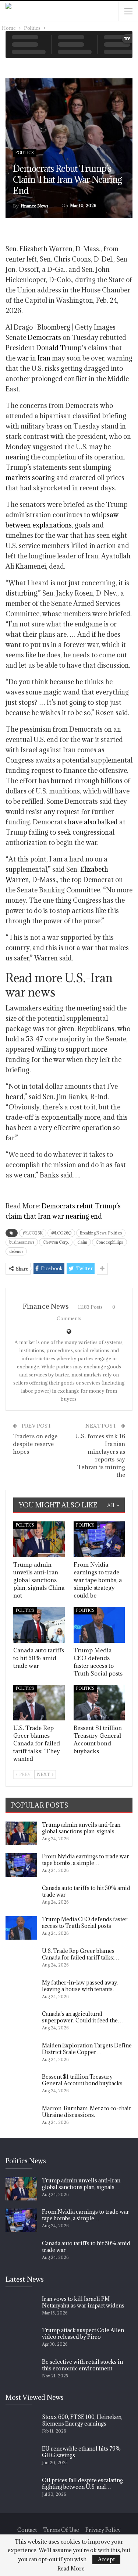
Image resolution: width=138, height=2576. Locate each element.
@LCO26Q (61, 1233)
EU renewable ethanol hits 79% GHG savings (81, 2452)
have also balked (93, 822)
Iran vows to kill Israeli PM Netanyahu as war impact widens (83, 2302)
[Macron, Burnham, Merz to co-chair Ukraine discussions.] (21, 2117)
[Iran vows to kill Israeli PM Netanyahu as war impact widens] (21, 2307)
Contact (27, 2530)
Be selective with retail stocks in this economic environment (82, 2365)
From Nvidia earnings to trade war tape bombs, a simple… (86, 1860)
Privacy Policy (103, 2530)
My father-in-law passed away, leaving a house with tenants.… (80, 1986)
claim (82, 1242)
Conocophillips (109, 1242)
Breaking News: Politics (101, 1233)
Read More (71, 2569)
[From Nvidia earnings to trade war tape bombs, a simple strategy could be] (99, 1539)
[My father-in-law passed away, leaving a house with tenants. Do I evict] (21, 1991)
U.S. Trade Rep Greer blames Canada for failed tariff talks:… (81, 1954)
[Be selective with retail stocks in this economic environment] (21, 2370)
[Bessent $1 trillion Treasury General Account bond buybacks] (99, 1703)
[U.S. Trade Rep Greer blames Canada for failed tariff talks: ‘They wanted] (39, 1703)
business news (22, 1242)
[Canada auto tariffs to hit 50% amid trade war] (39, 1625)
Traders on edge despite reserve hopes (35, 1444)
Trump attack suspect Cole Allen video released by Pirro (83, 2333)
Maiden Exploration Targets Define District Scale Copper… (87, 2049)
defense (16, 1251)
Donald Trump (59, 348)
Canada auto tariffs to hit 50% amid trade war (86, 1891)
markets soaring (30, 478)
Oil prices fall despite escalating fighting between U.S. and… (82, 2483)
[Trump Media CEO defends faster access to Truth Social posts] (99, 1625)
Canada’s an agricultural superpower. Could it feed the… (82, 2017)
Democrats (44, 337)
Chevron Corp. (56, 1242)
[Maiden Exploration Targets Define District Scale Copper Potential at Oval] (21, 2054)
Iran (44, 358)
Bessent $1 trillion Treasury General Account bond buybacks (82, 2080)
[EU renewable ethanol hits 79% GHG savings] (21, 2457)
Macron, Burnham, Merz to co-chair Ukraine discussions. (87, 2112)
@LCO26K (33, 1233)
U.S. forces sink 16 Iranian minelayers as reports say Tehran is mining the (100, 1455)
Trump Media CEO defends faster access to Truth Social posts (85, 1923)
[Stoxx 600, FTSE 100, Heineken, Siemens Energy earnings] (21, 2426)
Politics (25, 153)
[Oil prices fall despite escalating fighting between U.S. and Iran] (21, 2489)
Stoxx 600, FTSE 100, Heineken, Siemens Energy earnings (82, 2420)
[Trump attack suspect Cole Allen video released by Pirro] (21, 2339)
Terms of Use (61, 2530)
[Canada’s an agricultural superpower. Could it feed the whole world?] (21, 2022)
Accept (106, 2559)
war (23, 358)
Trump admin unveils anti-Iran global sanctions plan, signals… (81, 1828)
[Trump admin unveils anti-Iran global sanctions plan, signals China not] (39, 1539)
